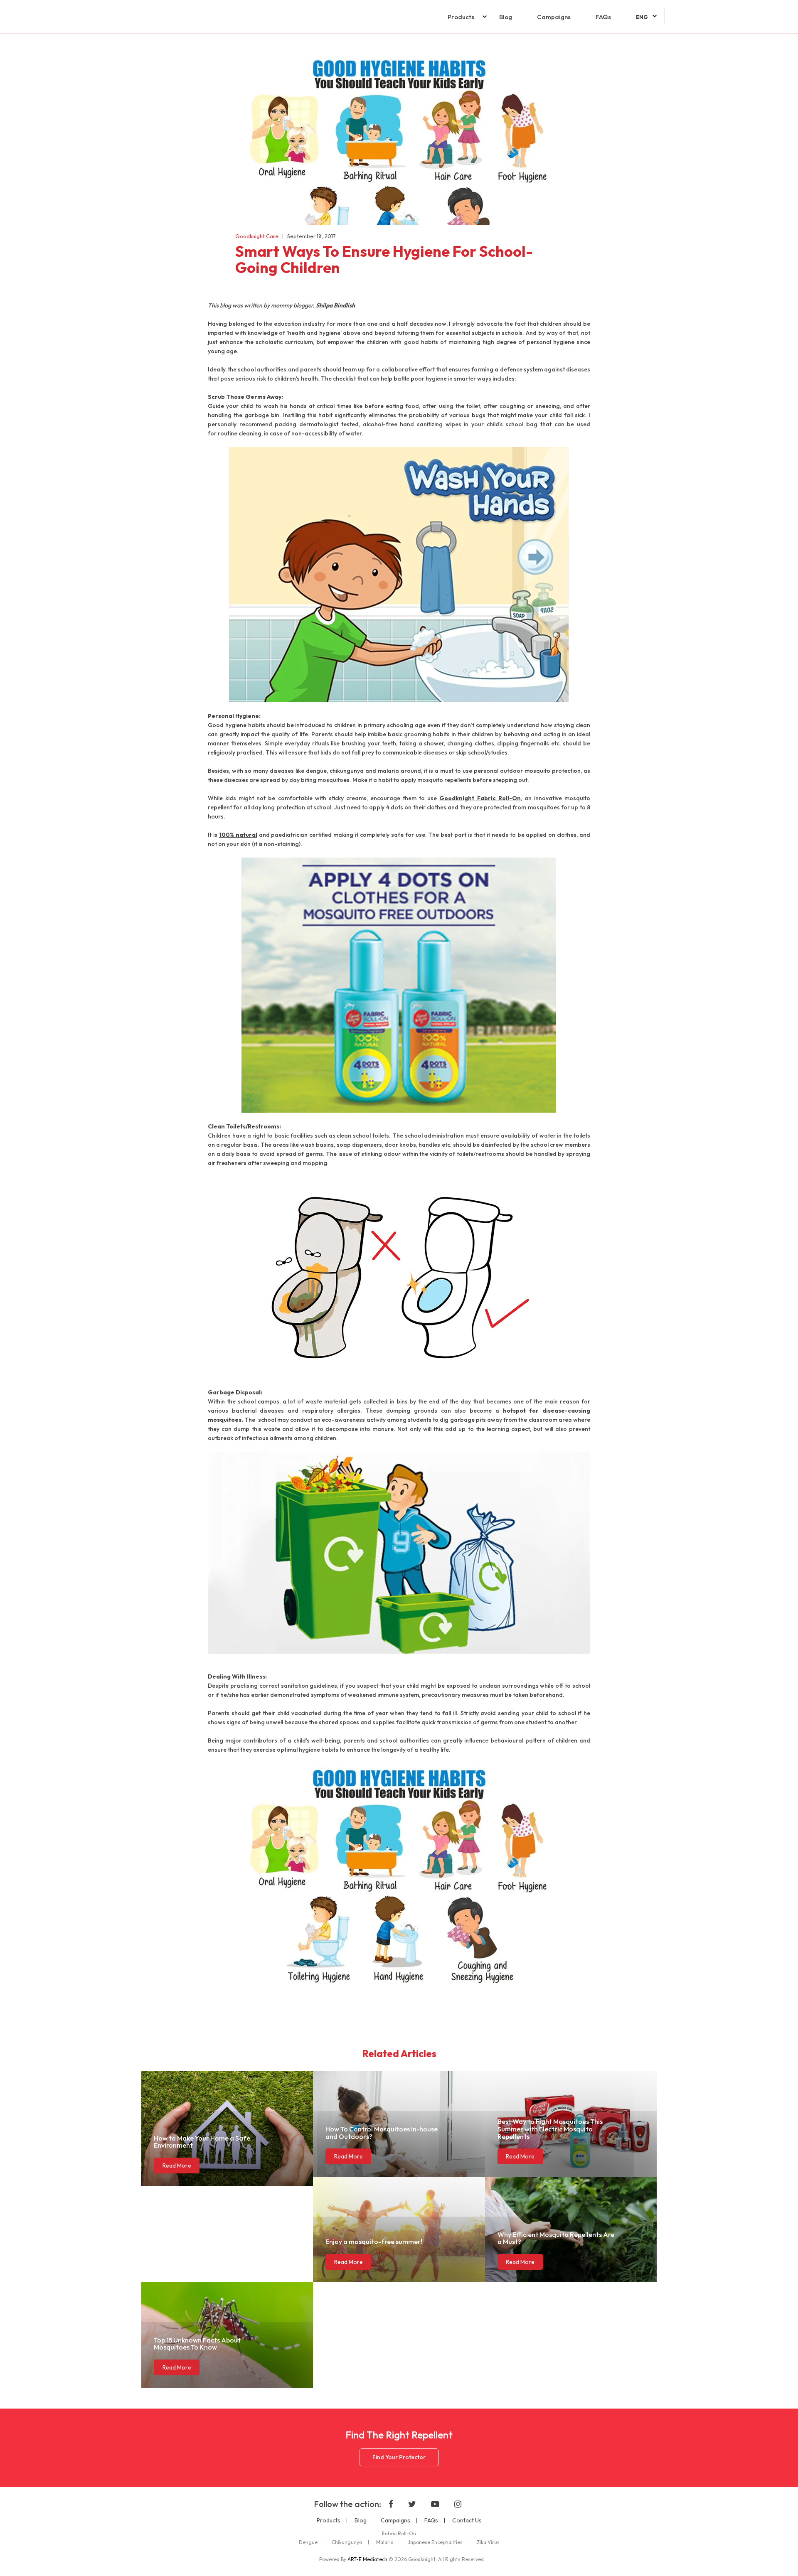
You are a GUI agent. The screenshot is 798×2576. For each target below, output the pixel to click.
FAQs (603, 17)
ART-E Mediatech (367, 2559)
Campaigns (554, 17)
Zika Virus (488, 2542)
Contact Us (467, 2520)
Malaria (385, 2542)
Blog (506, 17)
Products (461, 17)
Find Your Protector (399, 2457)
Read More (177, 2166)
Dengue (308, 2542)
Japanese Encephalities (435, 2542)
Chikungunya (347, 2542)
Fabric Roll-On (399, 2534)
